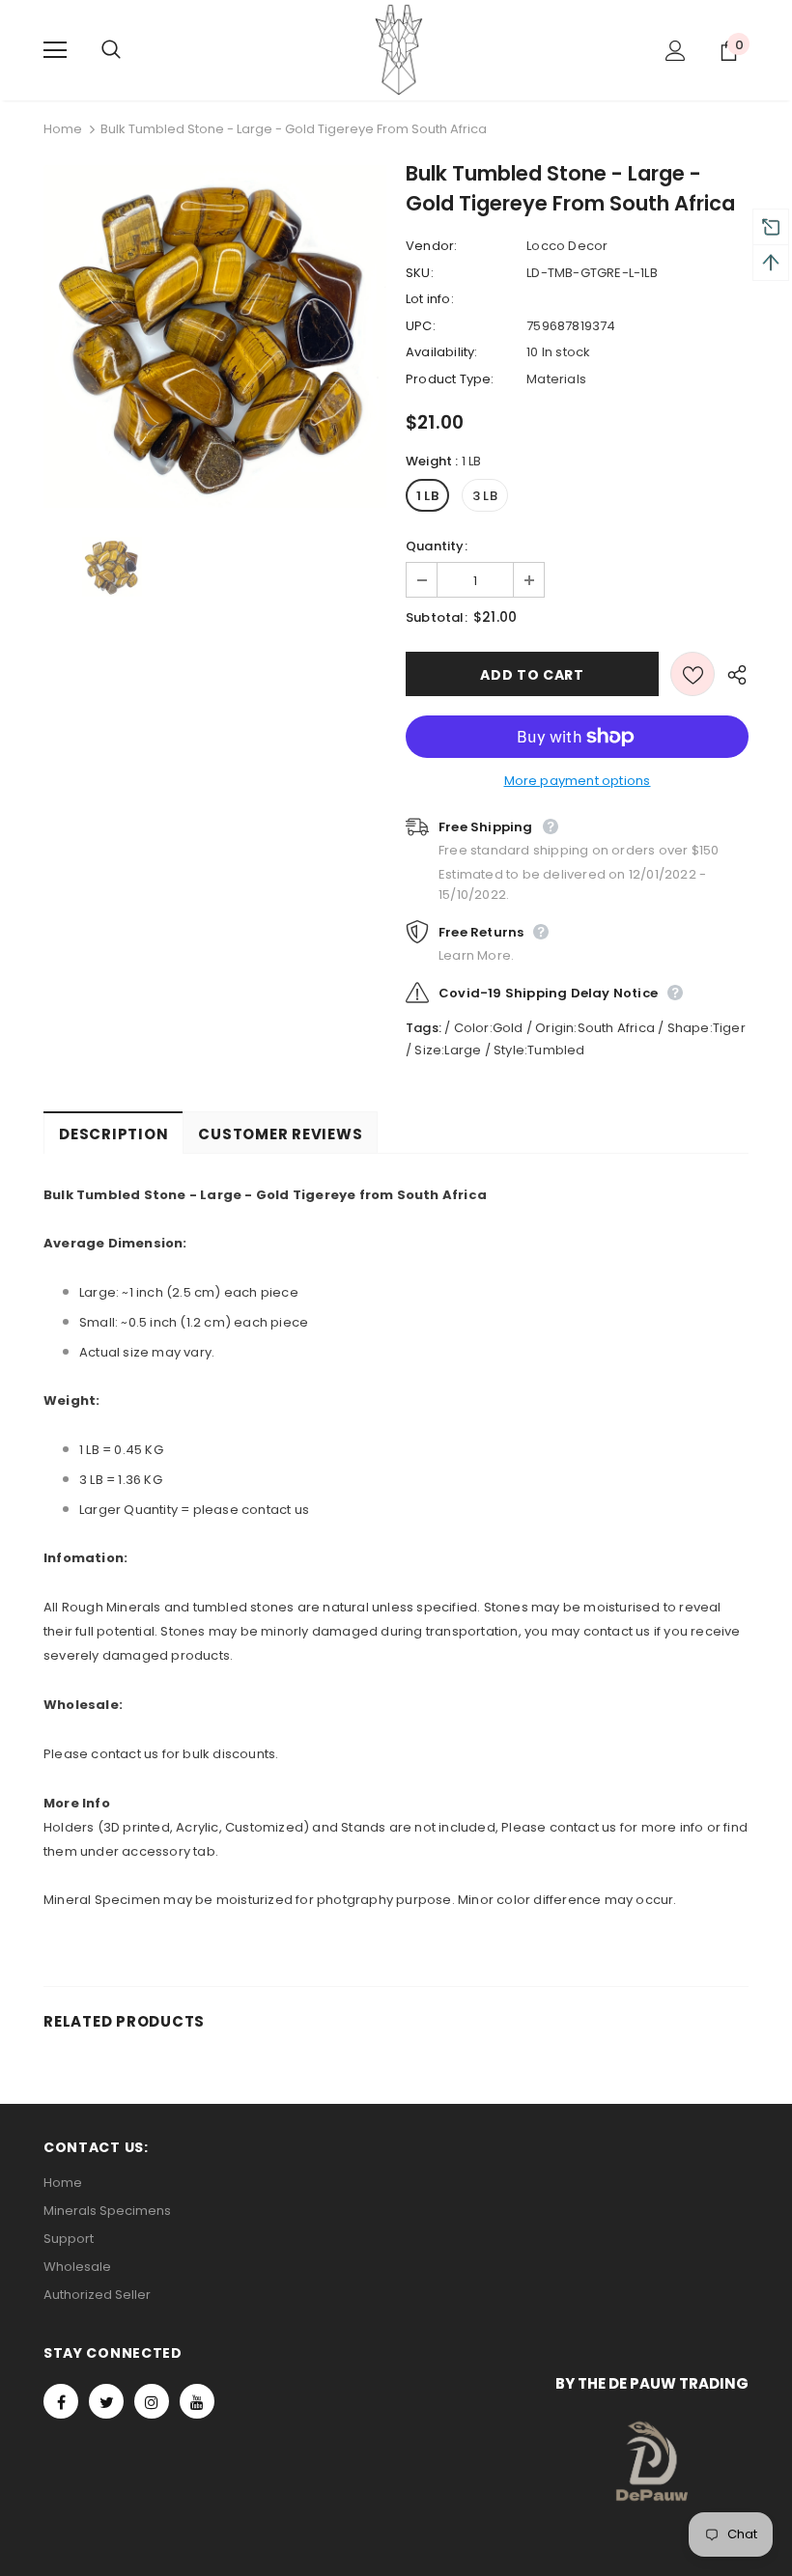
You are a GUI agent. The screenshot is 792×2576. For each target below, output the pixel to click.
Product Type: (450, 379)
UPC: (421, 326)
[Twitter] (106, 2401)
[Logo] (399, 49)
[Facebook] (61, 2401)
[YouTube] (197, 2401)
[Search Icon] (130, 50)
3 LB (485, 496)
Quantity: (437, 546)
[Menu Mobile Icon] (55, 50)
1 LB (427, 496)
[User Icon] (676, 51)
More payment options (578, 781)
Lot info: (430, 299)
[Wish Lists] (693, 674)
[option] (215, 336)
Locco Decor (567, 246)
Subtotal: (437, 617)
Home (63, 129)
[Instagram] (152, 2401)
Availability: (442, 352)
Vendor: (431, 246)
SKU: (420, 273)
